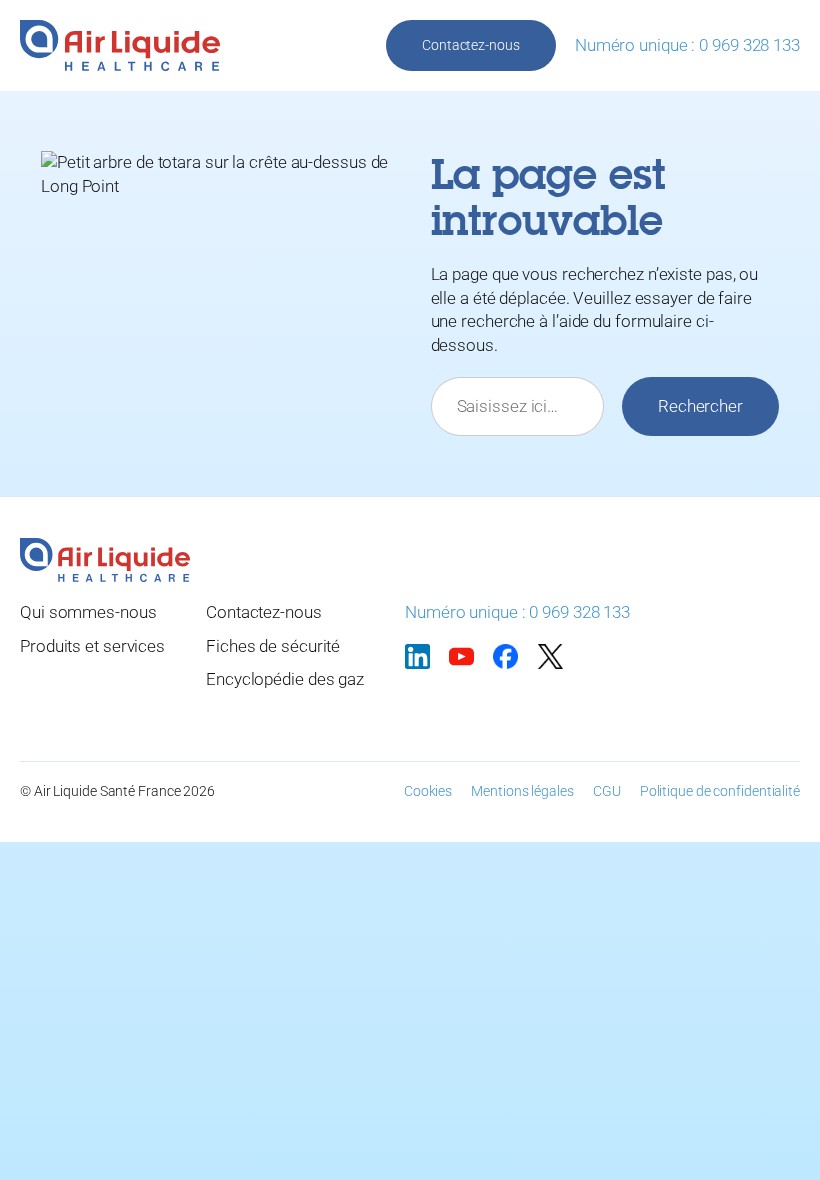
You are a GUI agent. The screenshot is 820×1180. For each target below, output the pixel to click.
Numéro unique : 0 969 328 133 (687, 45)
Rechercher (700, 406)
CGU (607, 791)
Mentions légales (522, 791)
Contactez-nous (471, 45)
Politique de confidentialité (720, 791)
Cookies (428, 791)
